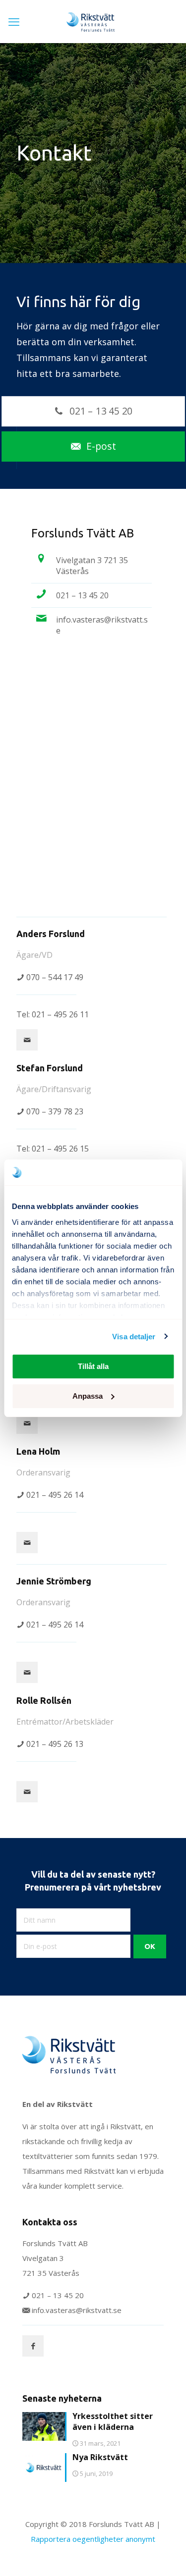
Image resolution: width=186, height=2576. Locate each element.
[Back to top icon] (166, 2556)
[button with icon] (33, 2346)
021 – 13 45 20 (82, 595)
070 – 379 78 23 (55, 1111)
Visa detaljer (134, 1337)
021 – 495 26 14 (55, 1495)
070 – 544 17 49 (55, 977)
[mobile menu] (14, 22)
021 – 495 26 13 (55, 1744)
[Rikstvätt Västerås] (93, 21)
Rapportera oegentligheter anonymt (93, 2539)
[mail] (27, 1040)
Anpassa (88, 1396)
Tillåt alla (93, 1366)
